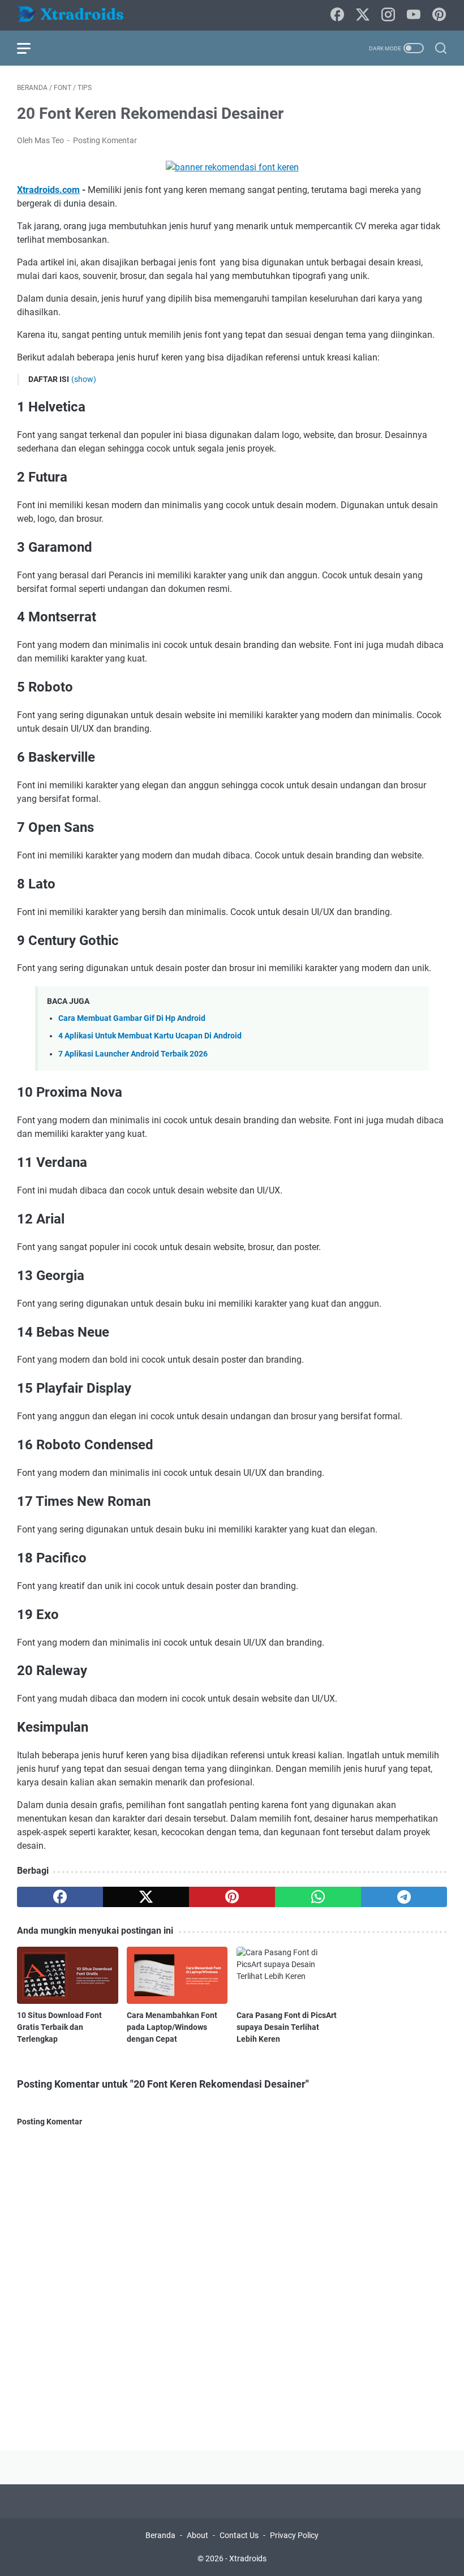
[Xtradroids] (78, 16)
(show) (84, 379)
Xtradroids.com (48, 190)
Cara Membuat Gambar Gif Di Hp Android (132, 1018)
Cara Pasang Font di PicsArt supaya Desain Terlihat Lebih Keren (287, 2027)
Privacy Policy (294, 2535)
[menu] (31, 48)
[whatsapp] (318, 1897)
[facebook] (60, 1897)
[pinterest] (232, 1897)
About (197, 2535)
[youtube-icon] (414, 15)
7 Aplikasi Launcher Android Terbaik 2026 (133, 1054)
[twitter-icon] (363, 15)
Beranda (160, 2535)
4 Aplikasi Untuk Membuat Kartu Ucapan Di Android (150, 1036)
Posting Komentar (105, 140)
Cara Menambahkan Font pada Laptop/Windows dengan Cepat (172, 2027)
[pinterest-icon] (439, 15)
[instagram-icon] (388, 15)
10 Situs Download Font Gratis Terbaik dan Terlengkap (59, 2027)
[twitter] (146, 1897)
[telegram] (404, 1897)
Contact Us (239, 2535)
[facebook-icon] (337, 15)
